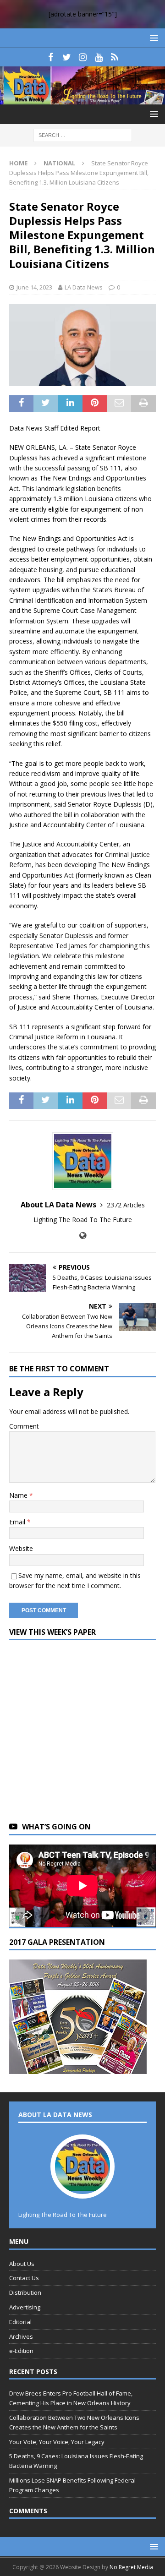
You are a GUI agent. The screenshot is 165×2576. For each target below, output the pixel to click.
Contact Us (24, 2278)
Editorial (20, 2322)
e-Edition (21, 2351)
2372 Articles (126, 1205)
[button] (152, 38)
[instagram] (83, 57)
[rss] (115, 57)
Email (18, 1522)
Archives (21, 2336)
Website (21, 1548)
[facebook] (51, 57)
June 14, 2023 (34, 287)
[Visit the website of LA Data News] (83, 1236)
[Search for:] (83, 135)
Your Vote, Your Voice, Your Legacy (57, 2442)
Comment (24, 1426)
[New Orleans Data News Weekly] (82, 99)
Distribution (25, 2292)
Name (19, 1495)
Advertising (25, 2307)
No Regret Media (131, 2567)
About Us (22, 2264)
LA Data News (84, 287)
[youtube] (99, 57)
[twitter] (67, 57)
